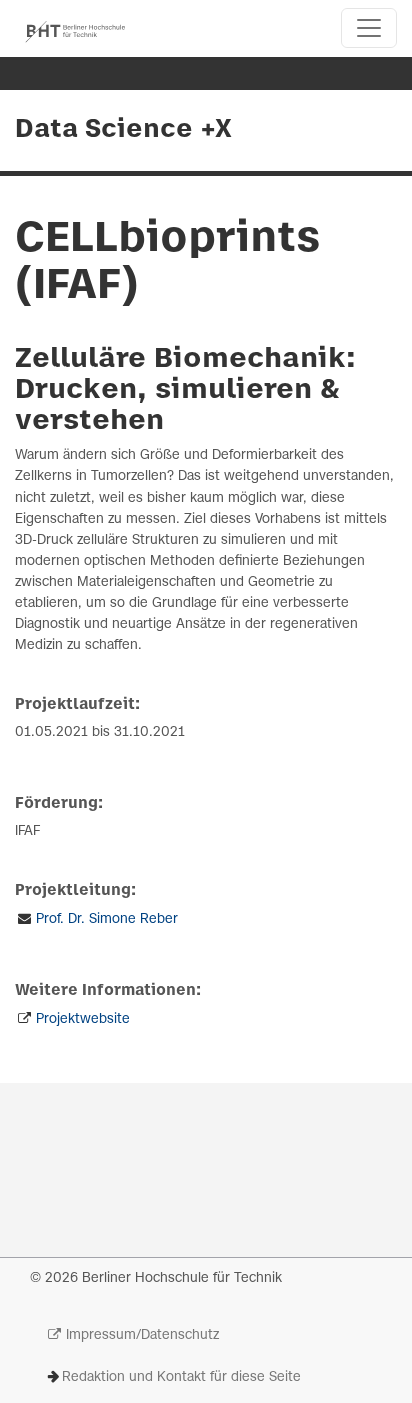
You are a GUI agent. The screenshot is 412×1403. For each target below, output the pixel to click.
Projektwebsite (83, 1019)
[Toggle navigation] (369, 28)
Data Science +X (123, 130)
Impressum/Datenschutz (142, 1335)
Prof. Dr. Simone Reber (107, 919)
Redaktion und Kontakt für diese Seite (181, 1377)
